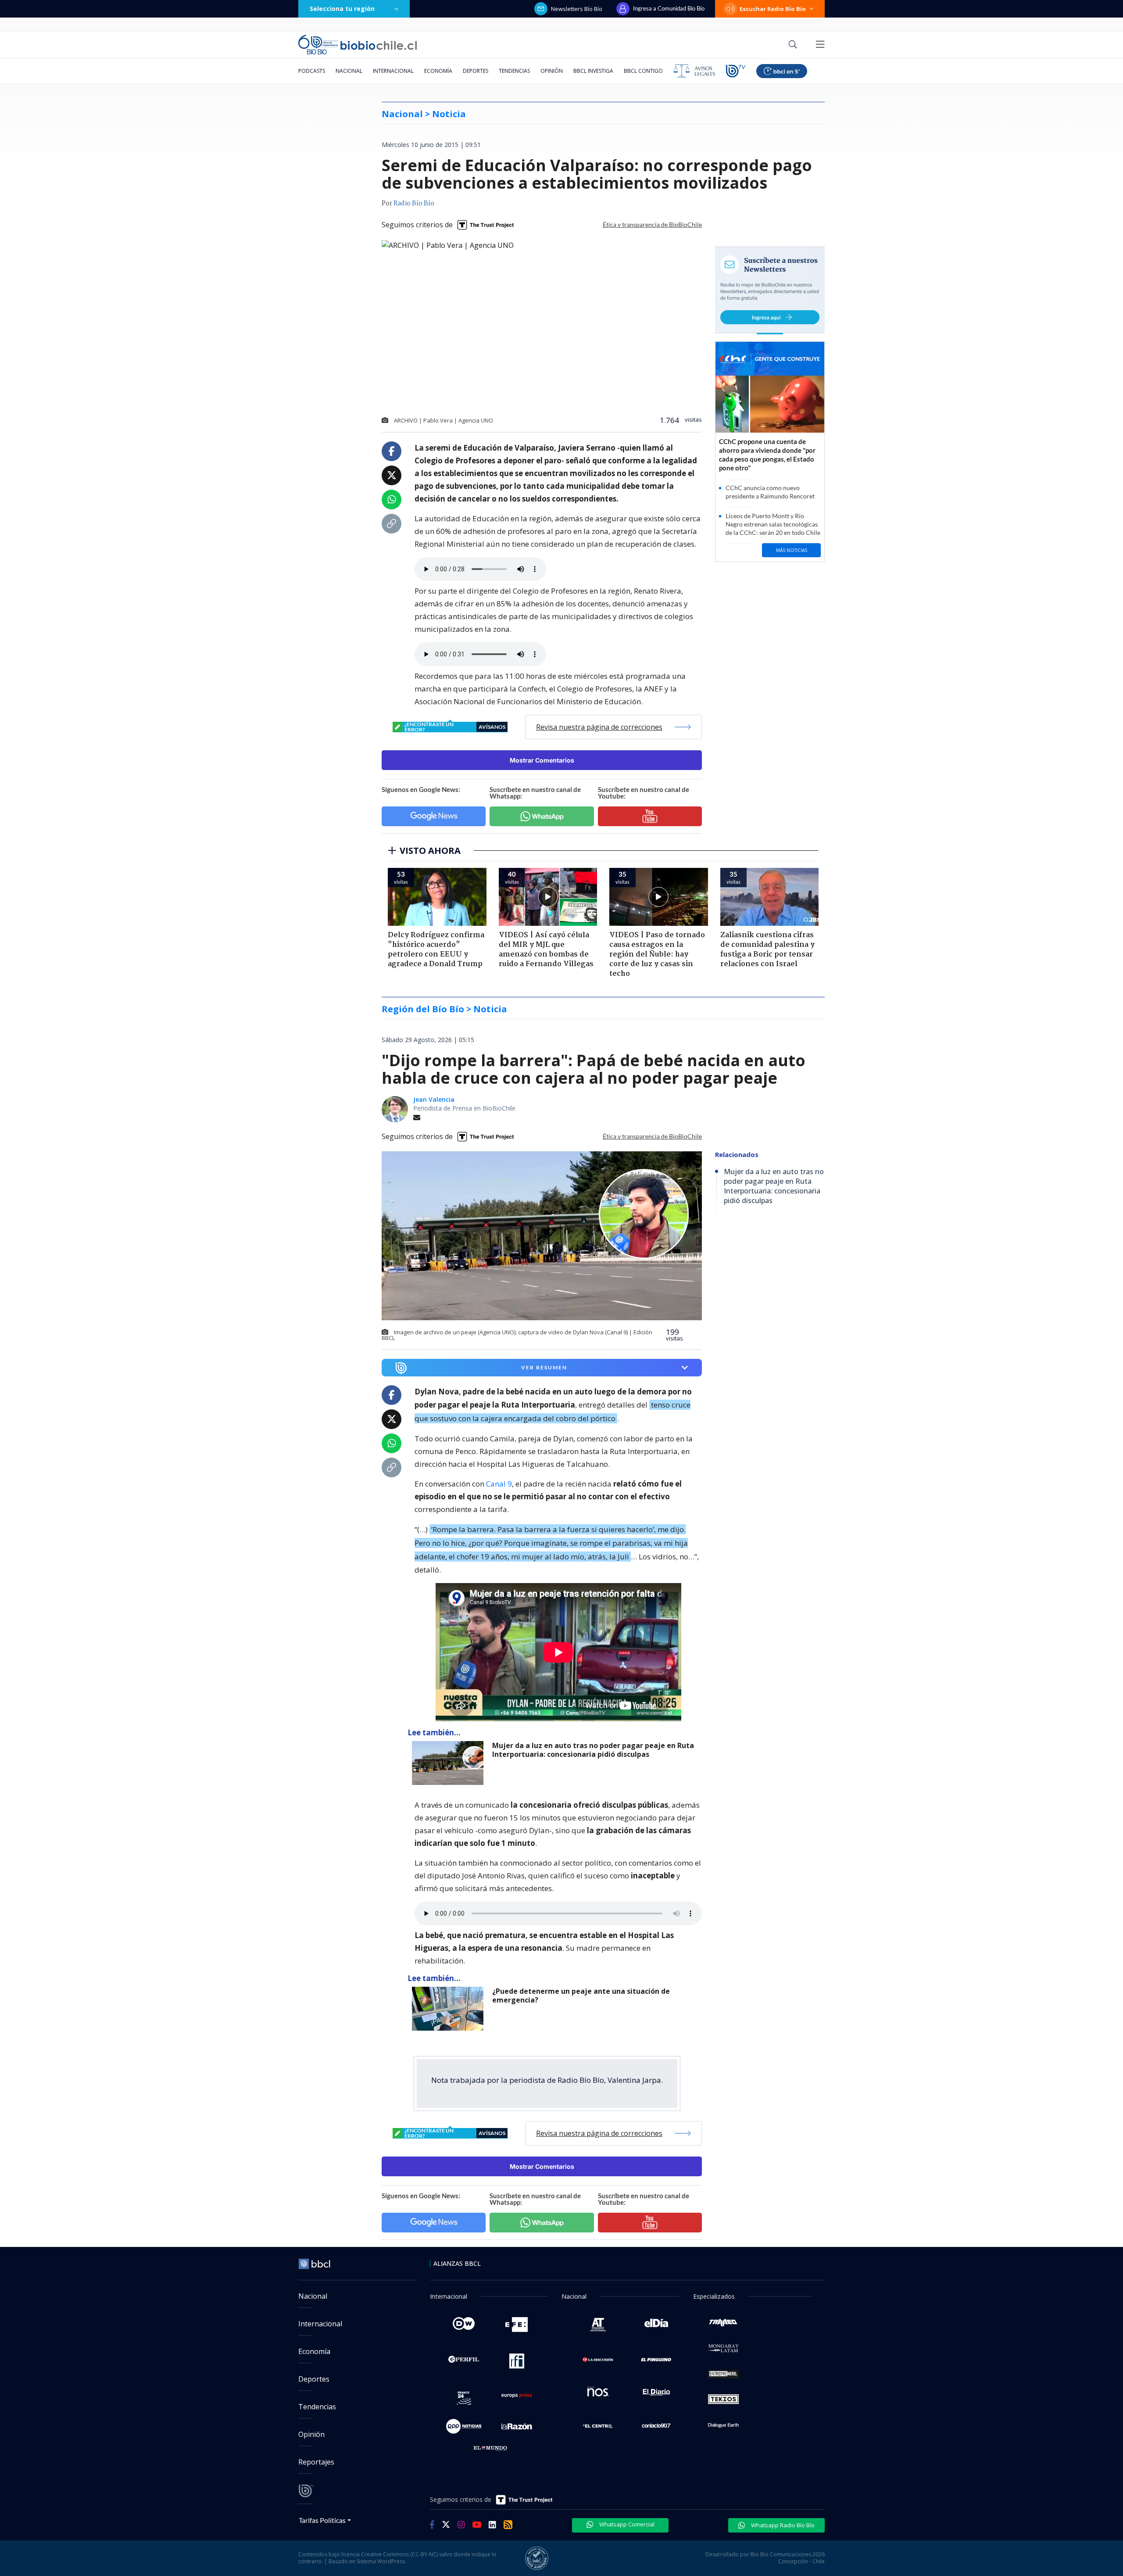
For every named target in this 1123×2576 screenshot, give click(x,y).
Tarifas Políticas (322, 2520)
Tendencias (514, 71)
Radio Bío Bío (414, 204)
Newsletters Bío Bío (577, 9)
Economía (438, 71)
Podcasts (312, 71)
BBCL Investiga (593, 71)
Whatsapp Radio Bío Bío (782, 2525)
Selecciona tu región (342, 9)
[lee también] (450, 1763)
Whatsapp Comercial (626, 2524)
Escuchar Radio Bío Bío (773, 9)
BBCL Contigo (643, 71)
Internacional (393, 71)
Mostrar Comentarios (542, 760)
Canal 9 (499, 1484)
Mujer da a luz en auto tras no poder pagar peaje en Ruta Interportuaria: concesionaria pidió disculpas (593, 1750)
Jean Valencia (434, 1099)
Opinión (552, 71)
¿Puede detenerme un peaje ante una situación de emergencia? (581, 1996)
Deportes (476, 71)
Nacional (349, 71)
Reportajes (316, 2462)
